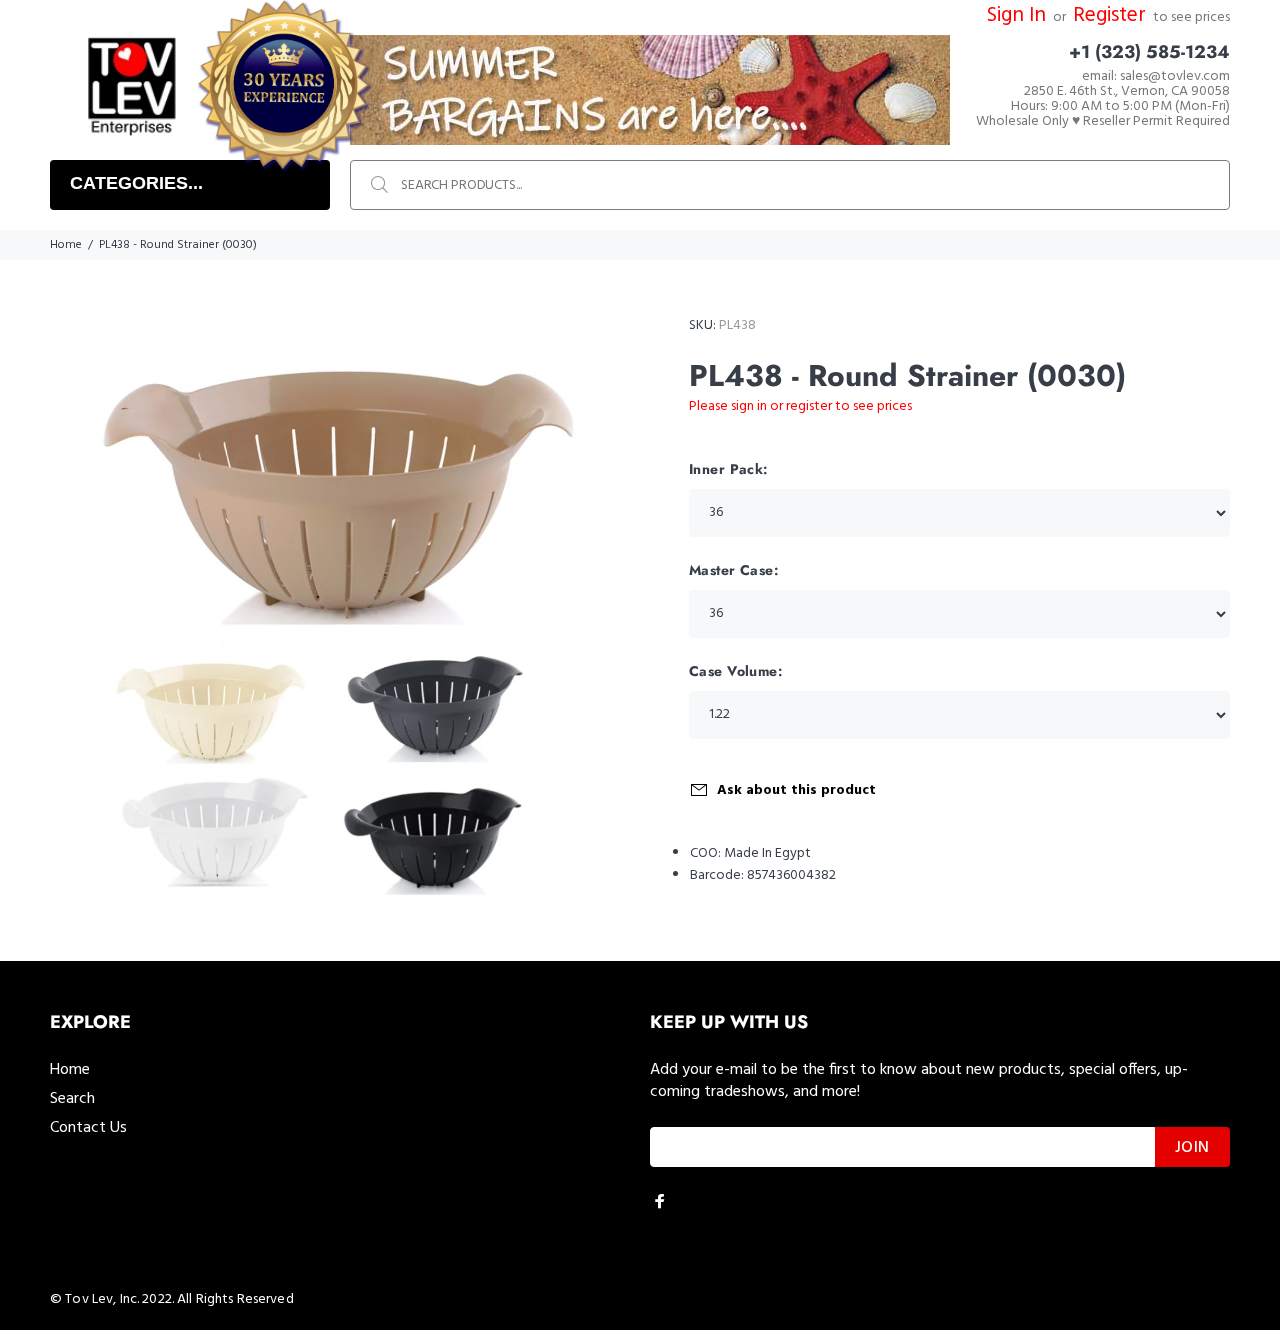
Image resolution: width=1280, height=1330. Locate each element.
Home (66, 245)
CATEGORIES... (136, 183)
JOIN (1192, 1148)
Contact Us (88, 1128)
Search (72, 1099)
